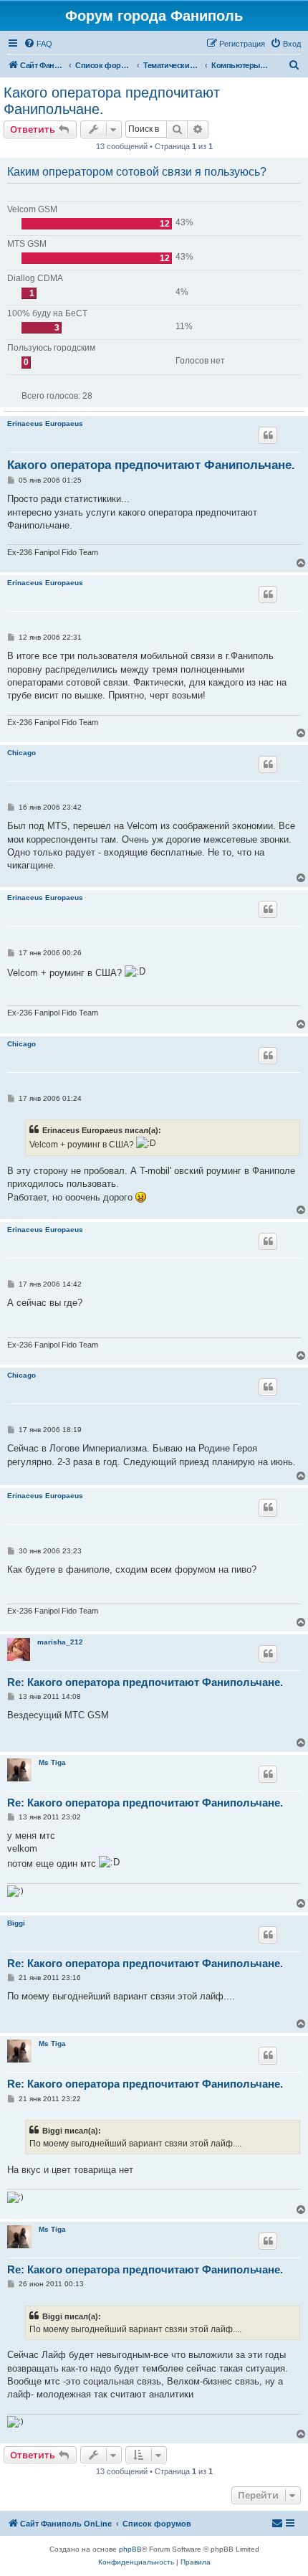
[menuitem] (38, 44)
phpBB (130, 2549)
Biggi (16, 1923)
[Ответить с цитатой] (268, 435)
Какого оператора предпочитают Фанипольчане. (112, 101)
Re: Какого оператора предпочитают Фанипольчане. (145, 1682)
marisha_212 (60, 1642)
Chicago (21, 753)
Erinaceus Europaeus (45, 423)
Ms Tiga (52, 1762)
